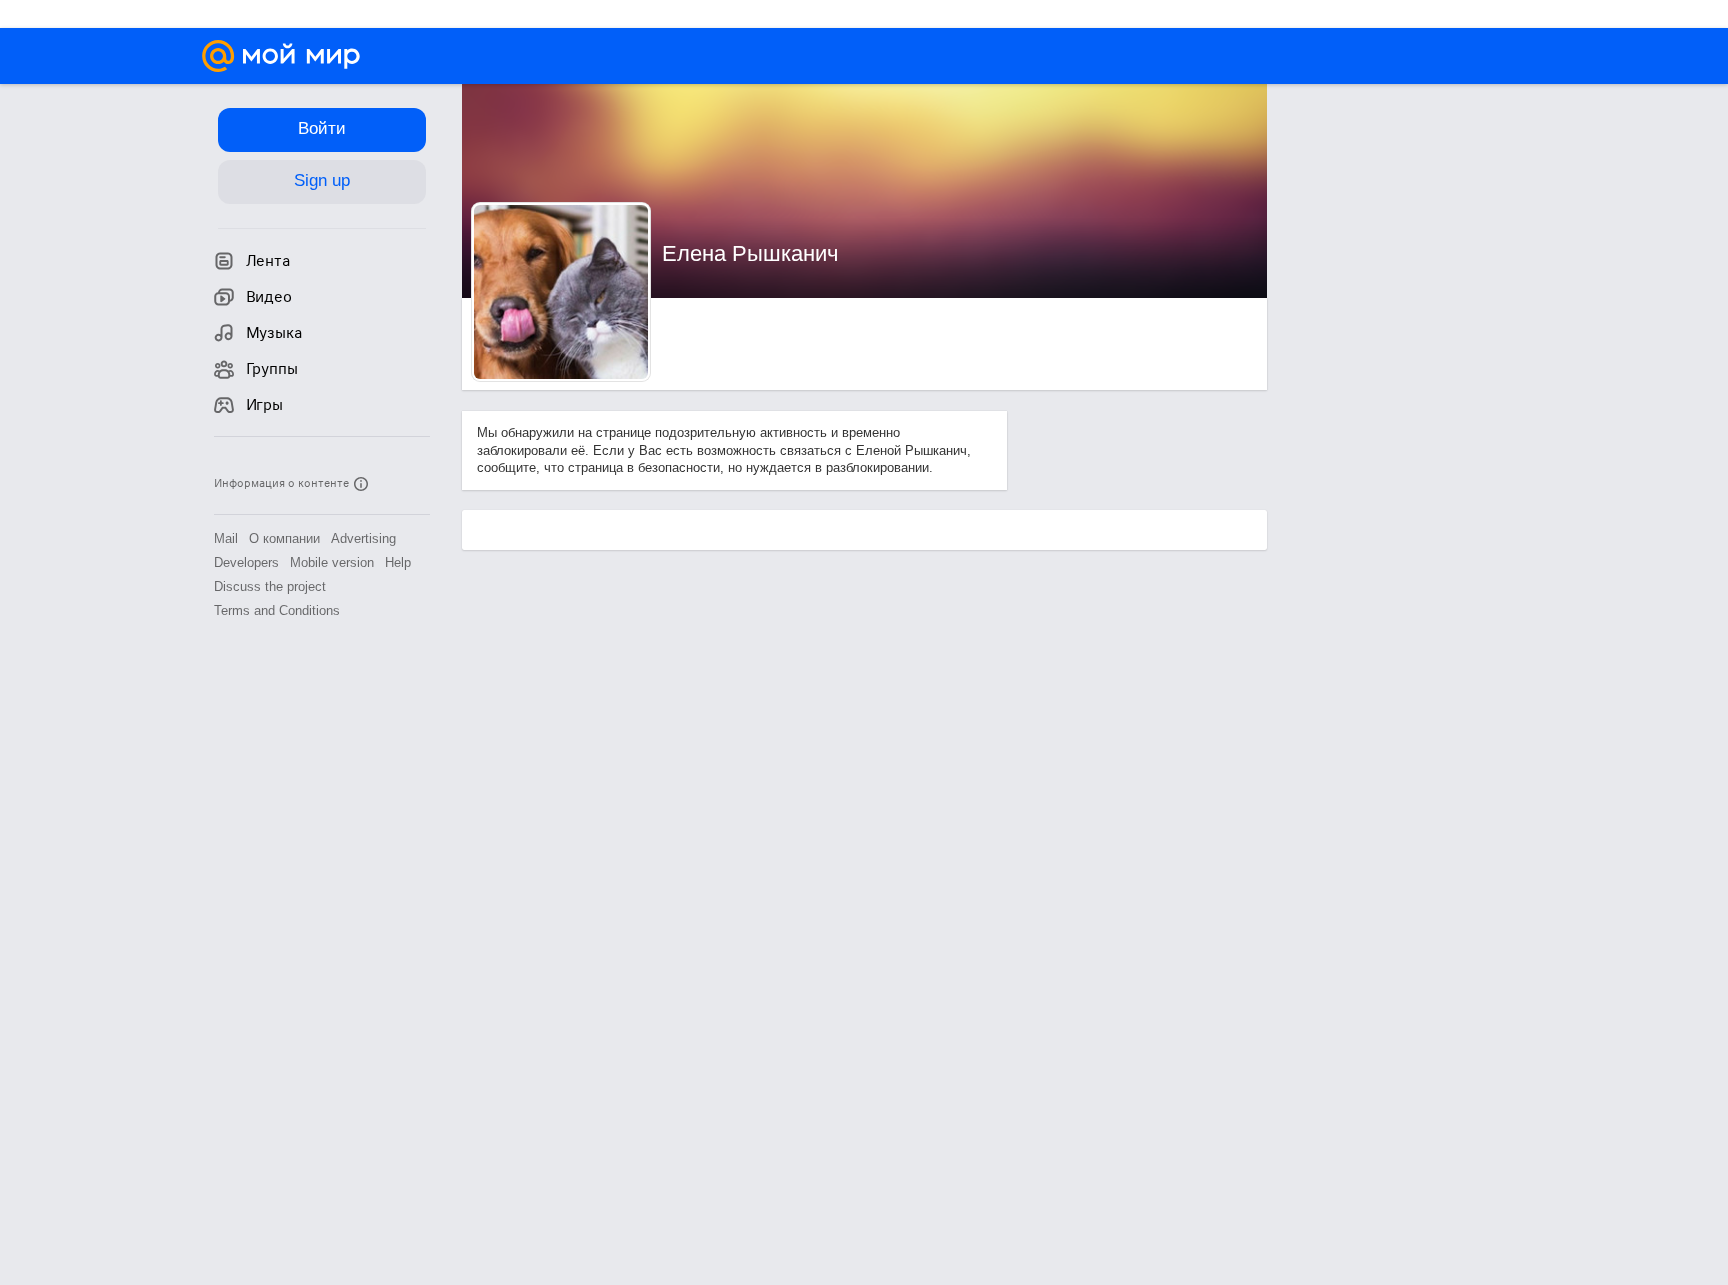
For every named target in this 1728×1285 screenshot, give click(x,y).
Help (398, 562)
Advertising (363, 538)
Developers (246, 562)
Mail (226, 538)
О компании (284, 538)
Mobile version (332, 562)
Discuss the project (270, 586)
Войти (322, 128)
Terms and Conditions (277, 610)
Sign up (322, 180)
